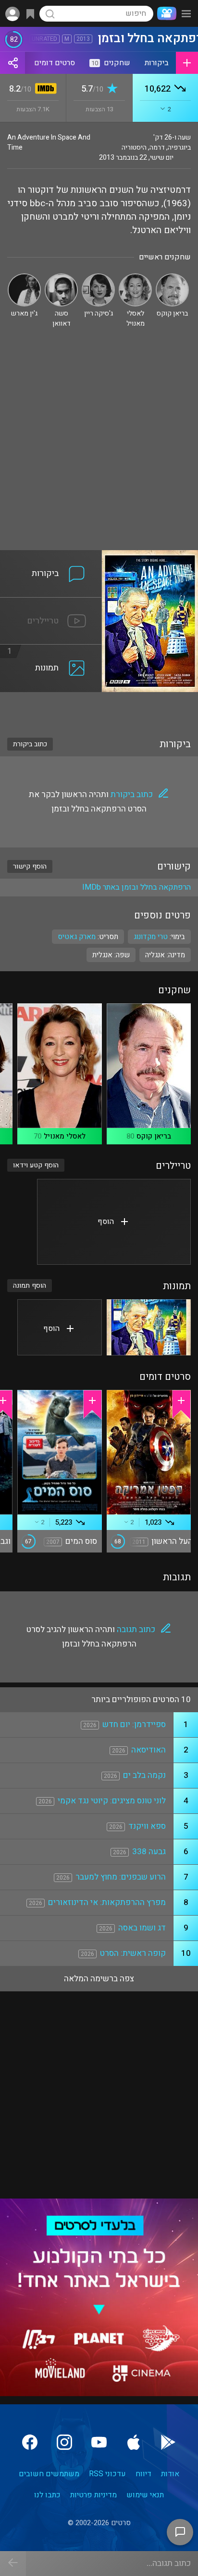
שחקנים (111, 63)
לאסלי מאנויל (65, 1136)
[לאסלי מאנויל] (135, 277)
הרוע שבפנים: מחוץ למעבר (121, 1877)
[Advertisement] (99, 447)
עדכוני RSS (107, 2474)
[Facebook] (30, 2442)
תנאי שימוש (145, 2495)
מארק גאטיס (77, 937)
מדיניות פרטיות (93, 2495)
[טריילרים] (51, 603)
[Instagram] (64, 2442)
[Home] (165, 13)
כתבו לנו (47, 2495)
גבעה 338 (149, 1852)
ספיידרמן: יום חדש (134, 1724)
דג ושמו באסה (142, 1928)
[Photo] (149, 1327)
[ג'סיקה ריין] (98, 277)
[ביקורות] (51, 556)
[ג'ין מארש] (24, 277)
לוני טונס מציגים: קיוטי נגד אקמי (112, 1801)
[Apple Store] (134, 2442)
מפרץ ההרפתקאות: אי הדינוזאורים (107, 1902)
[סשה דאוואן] (61, 277)
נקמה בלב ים (144, 1775)
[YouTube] (99, 2442)
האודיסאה (148, 1750)
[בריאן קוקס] (172, 277)
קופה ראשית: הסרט (133, 1953)
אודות (170, 2474)
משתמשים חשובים (49, 2474)
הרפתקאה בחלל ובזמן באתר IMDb (136, 887)
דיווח (143, 2474)
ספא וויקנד (147, 1826)
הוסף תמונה (30, 1286)
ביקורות (157, 63)
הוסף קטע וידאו (36, 1165)
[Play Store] (168, 2442)
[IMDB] (44, 89)
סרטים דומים (55, 63)
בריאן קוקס (154, 1136)
